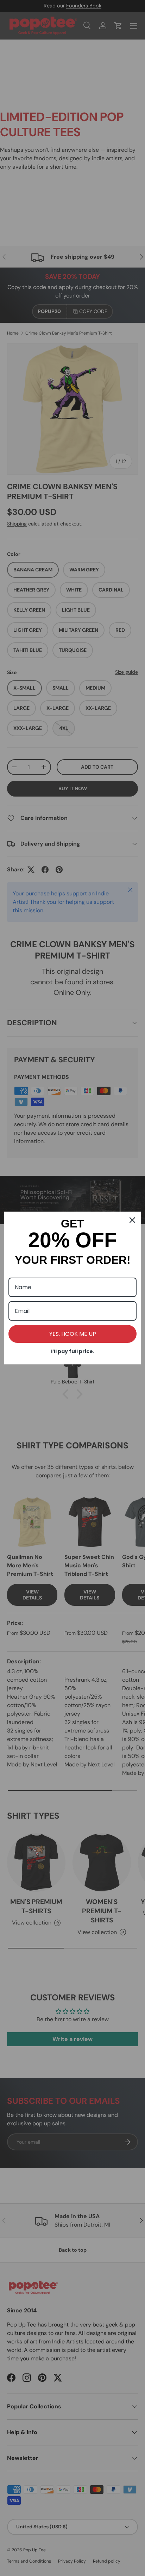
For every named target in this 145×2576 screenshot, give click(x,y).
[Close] (132, 1220)
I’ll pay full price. (73, 1351)
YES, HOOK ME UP (73, 1334)
